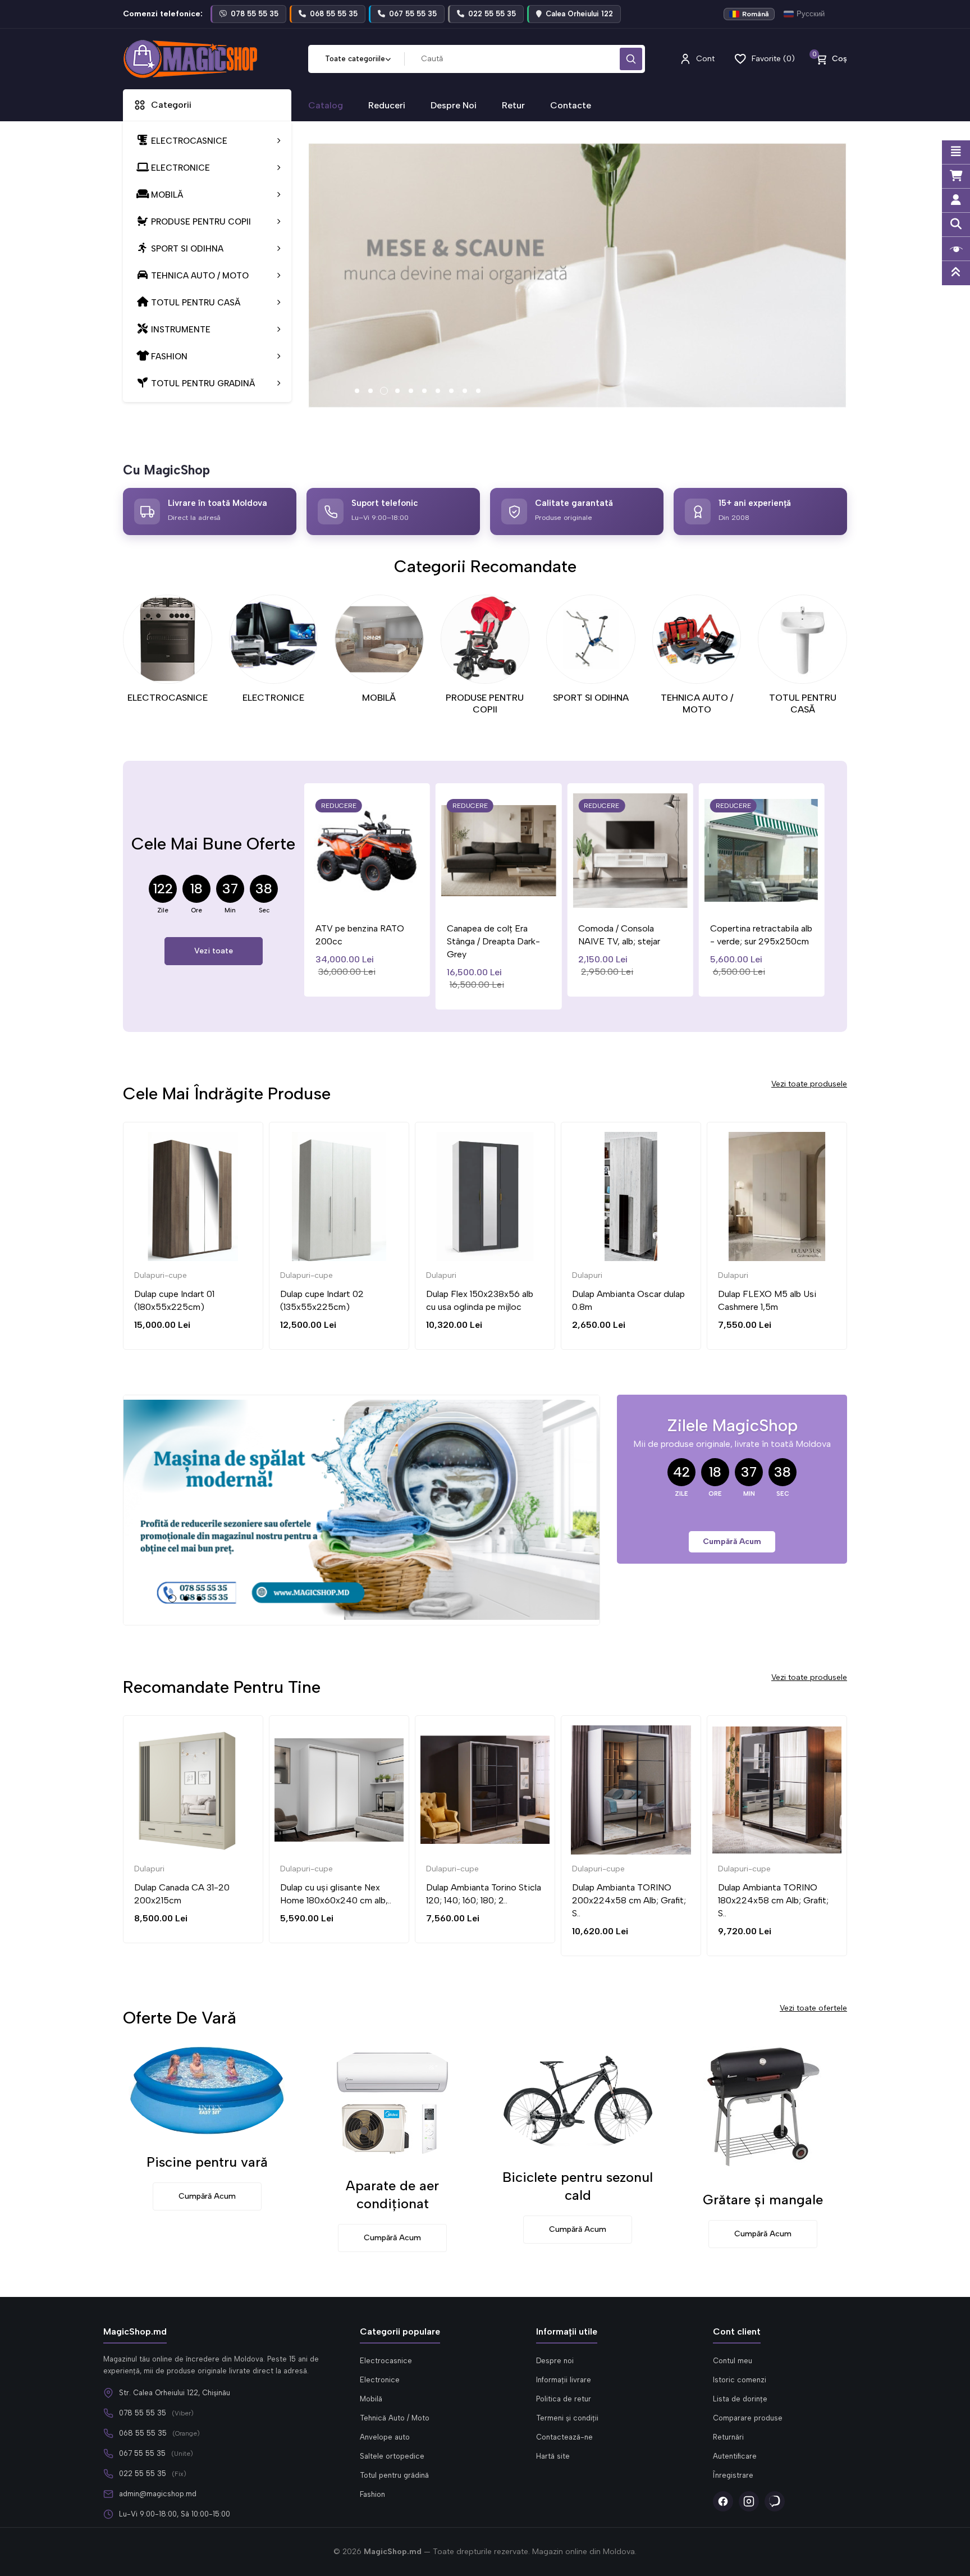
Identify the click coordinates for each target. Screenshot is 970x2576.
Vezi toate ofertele (813, 2008)
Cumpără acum (732, 1542)
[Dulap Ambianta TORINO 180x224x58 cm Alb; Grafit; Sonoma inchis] (777, 1790)
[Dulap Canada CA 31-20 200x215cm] (193, 1790)
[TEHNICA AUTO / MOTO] (697, 639)
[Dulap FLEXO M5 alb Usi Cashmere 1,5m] (777, 1196)
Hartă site (553, 2456)
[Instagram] (749, 2501)
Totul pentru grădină (394, 2475)
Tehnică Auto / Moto (395, 2418)
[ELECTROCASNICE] (168, 639)
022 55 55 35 (143, 2474)
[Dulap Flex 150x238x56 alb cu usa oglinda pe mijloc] (485, 1196)
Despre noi (555, 2361)
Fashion (372, 2494)
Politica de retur (564, 2399)
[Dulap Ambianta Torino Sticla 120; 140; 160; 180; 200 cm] (485, 1790)
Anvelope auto (385, 2437)
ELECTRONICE (273, 698)
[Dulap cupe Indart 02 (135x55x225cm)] (339, 1196)
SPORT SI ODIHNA (591, 698)
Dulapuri (441, 1275)
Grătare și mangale (763, 2200)
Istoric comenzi (740, 2380)
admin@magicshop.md (158, 2494)
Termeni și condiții (567, 2418)
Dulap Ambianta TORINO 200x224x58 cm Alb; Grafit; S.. (629, 1900)
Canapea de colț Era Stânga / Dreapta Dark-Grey (493, 941)
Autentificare (735, 2456)
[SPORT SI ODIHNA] (591, 639)
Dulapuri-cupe (161, 1275)
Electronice (380, 2380)
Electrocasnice (386, 2361)
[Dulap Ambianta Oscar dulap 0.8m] (631, 1196)
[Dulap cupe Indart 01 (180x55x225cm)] (193, 1196)
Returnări (728, 2437)
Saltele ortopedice (392, 2456)
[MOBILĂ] (379, 639)
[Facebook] (723, 2501)
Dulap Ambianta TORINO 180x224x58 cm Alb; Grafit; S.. (773, 1900)
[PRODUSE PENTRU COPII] (485, 639)
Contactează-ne (564, 2437)
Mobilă (371, 2399)
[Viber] (775, 2501)
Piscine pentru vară (207, 2162)
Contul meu (733, 2361)
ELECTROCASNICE (168, 698)
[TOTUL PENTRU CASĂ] (802, 639)
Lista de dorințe (740, 2399)
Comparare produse (748, 2418)
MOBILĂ (379, 698)
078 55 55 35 (143, 2413)
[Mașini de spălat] (362, 1510)
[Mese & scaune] (578, 276)
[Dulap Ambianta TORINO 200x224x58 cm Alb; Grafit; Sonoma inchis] (631, 1790)
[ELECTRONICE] (274, 639)
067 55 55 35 (142, 2453)
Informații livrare (564, 2380)
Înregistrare (733, 2475)
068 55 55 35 (143, 2433)
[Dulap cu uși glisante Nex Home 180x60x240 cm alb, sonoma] (339, 1790)
